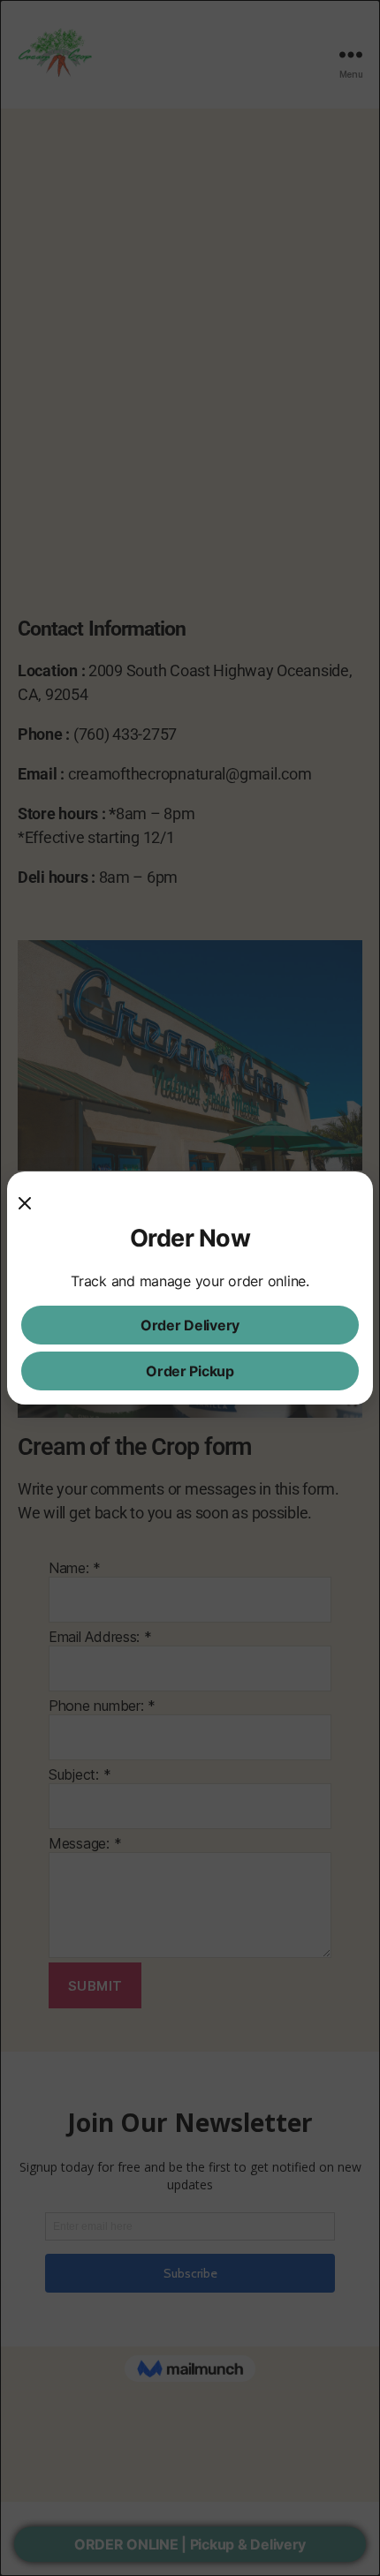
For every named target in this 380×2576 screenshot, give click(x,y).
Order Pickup (190, 1371)
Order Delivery (190, 1325)
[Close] (32, 1203)
